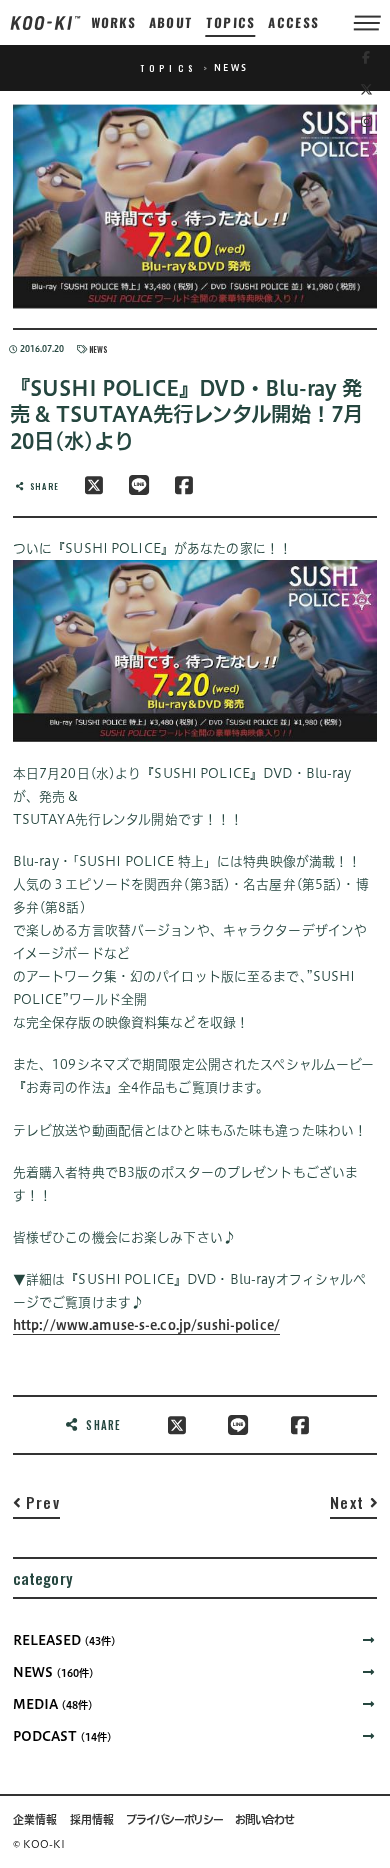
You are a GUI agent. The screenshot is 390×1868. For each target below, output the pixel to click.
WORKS (113, 22)
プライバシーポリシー (174, 1820)
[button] (36, 1506)
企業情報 (35, 1820)
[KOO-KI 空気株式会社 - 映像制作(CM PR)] (45, 22)
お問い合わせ (264, 1820)
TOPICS (231, 22)
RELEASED (64, 1640)
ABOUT (171, 22)
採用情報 (92, 1820)
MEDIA (53, 1704)
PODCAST (62, 1736)
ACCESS (294, 22)
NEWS (98, 349)
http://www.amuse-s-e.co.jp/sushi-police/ (146, 1325)
